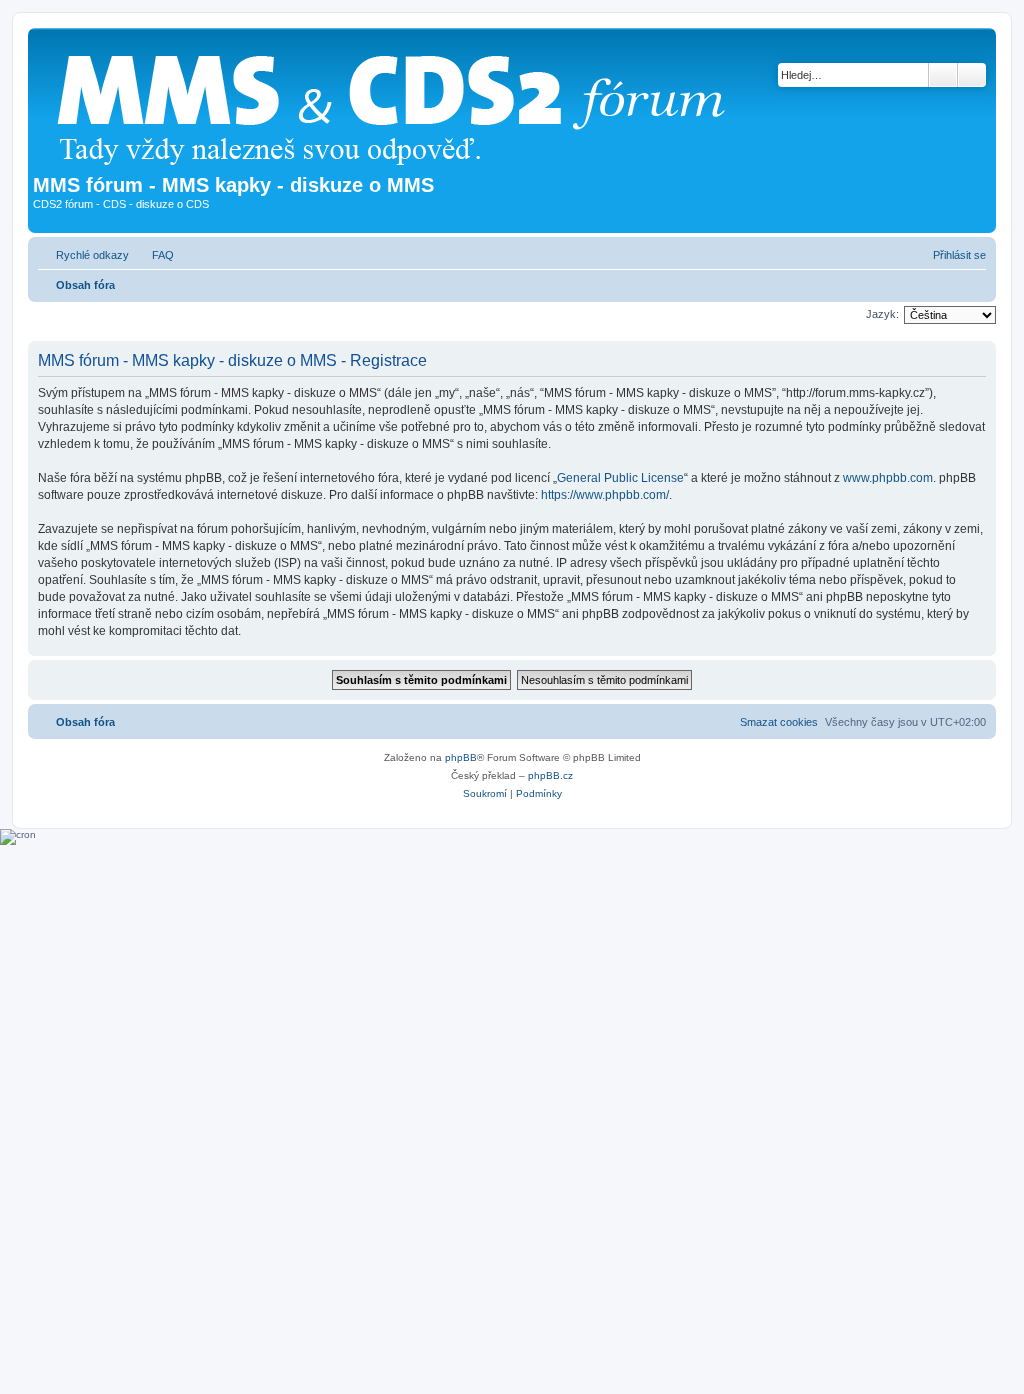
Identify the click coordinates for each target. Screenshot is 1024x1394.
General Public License (620, 478)
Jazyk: (882, 314)
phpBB (461, 757)
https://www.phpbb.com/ (605, 495)
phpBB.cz (550, 775)
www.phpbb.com (888, 478)
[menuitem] (154, 255)
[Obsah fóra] (399, 103)
